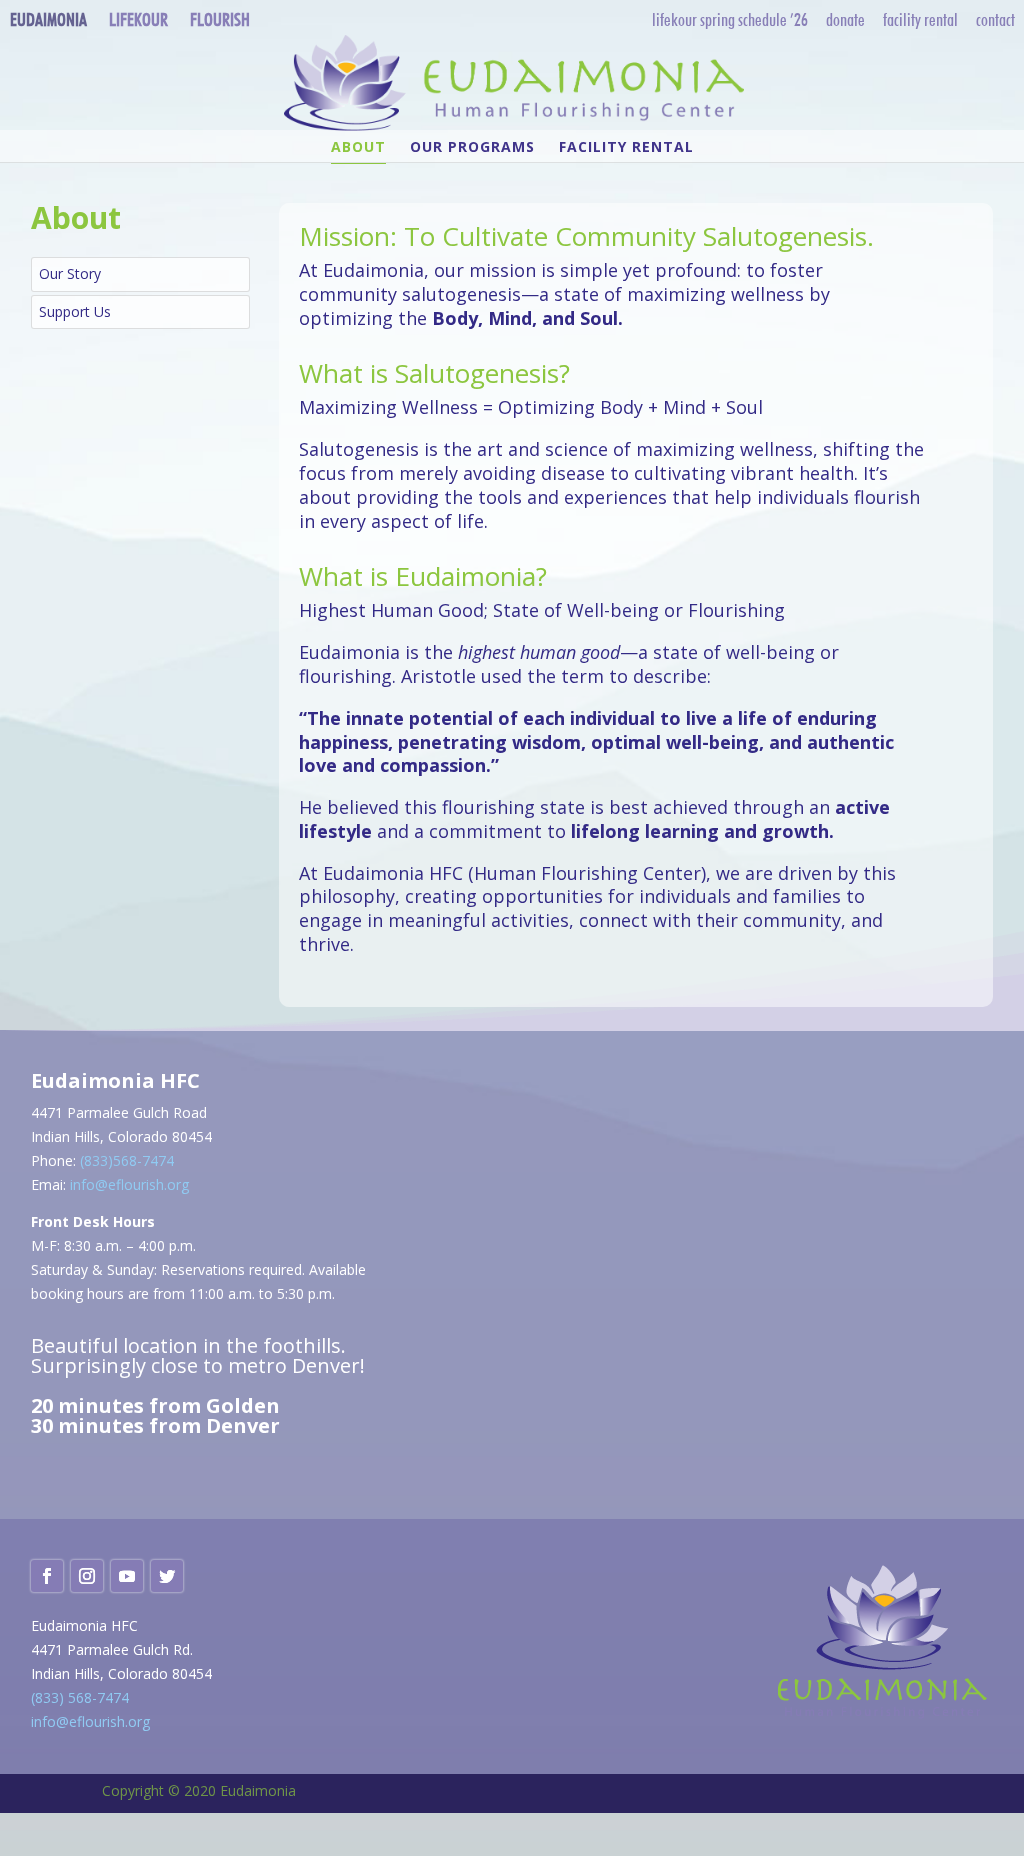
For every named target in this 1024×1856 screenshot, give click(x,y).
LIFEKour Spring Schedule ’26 (730, 19)
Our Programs (472, 148)
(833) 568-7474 (80, 1697)
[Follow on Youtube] (127, 1576)
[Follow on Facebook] (47, 1576)
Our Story (70, 273)
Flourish (220, 19)
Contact (995, 19)
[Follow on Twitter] (167, 1576)
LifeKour (138, 19)
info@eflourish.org (129, 1184)
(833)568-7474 (127, 1160)
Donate (845, 19)
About (358, 148)
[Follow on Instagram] (87, 1576)
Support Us (75, 311)
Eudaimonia (48, 19)
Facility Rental (920, 19)
